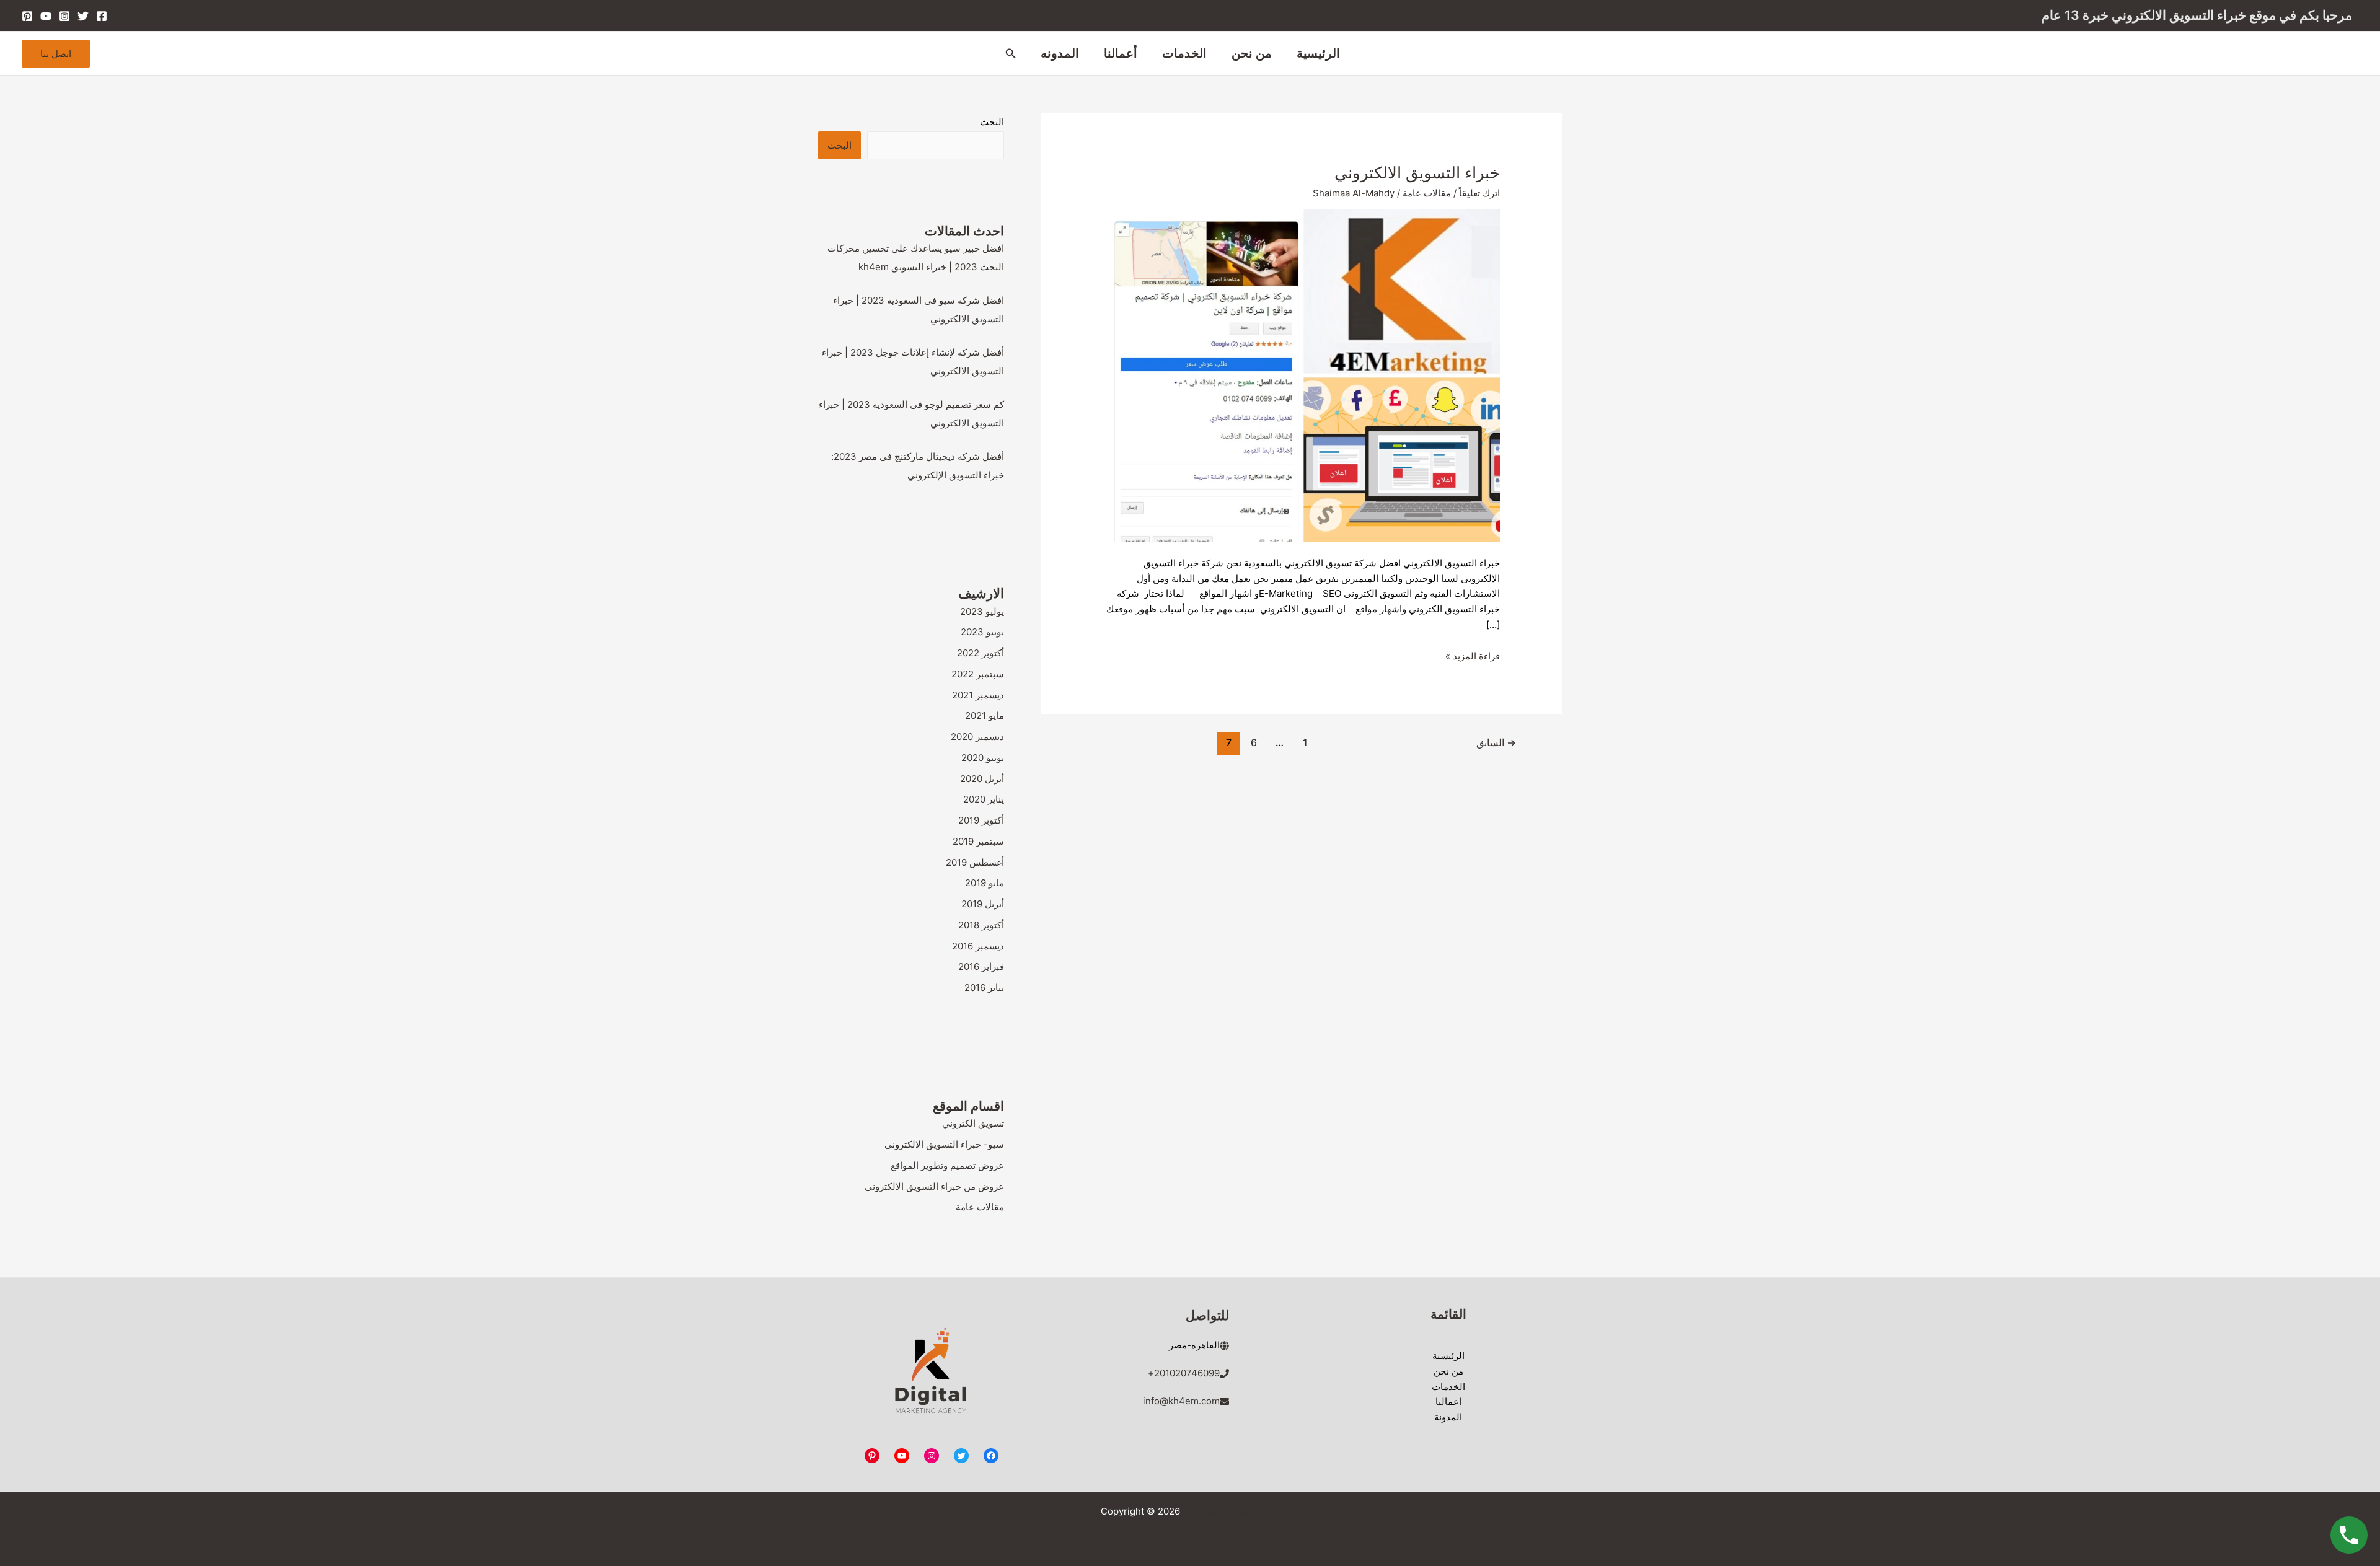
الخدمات (1184, 53)
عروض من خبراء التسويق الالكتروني (934, 1186)
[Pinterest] (27, 16)
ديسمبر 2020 (977, 737)
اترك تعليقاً (1479, 193)
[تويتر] (961, 1456)
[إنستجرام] (932, 1456)
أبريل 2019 (983, 904)
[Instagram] (64, 16)
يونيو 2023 (982, 632)
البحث (992, 122)
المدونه (1060, 53)
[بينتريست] (872, 1456)
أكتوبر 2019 (981, 820)
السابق (1496, 743)
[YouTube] (46, 16)
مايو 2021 (985, 715)
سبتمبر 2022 (978, 674)
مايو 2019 (985, 883)
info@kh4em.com (1181, 1401)
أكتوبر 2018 (981, 925)
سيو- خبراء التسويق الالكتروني (944, 1144)
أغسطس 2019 (975, 862)
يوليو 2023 (982, 611)
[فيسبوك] (991, 1456)
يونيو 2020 (983, 758)
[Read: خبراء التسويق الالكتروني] (1302, 375)
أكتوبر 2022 (981, 653)
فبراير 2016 (981, 966)
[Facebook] (102, 16)
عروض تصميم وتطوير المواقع (947, 1165)
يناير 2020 (984, 799)
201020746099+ (1184, 1373)
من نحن (1252, 53)
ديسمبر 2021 (978, 695)
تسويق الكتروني (973, 1123)
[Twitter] (83, 16)
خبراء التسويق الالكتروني (1417, 173)
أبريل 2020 (982, 779)
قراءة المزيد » (1473, 656)
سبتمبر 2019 (978, 841)
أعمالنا (1121, 53)
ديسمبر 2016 (978, 946)
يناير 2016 (984, 988)
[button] (1010, 54)
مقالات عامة (1427, 193)
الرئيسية (1318, 53)
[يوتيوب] (902, 1456)
